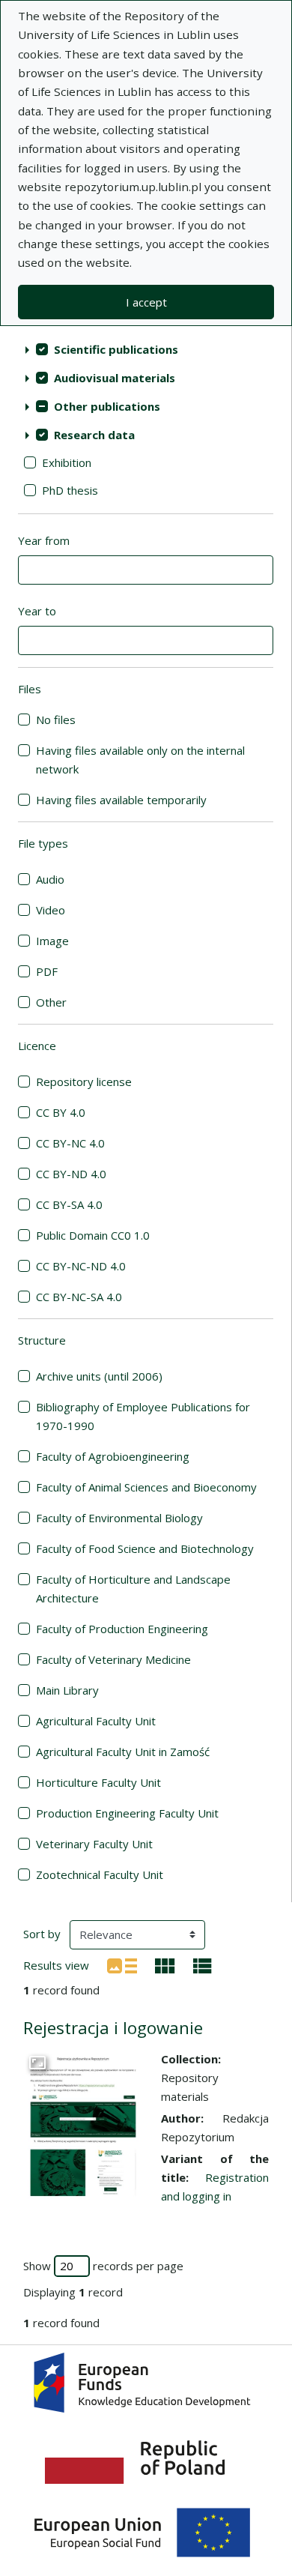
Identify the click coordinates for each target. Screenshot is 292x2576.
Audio (50, 879)
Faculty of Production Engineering (122, 1629)
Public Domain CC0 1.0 (93, 1235)
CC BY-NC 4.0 (70, 1143)
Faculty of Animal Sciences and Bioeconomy (146, 1487)
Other (51, 1002)
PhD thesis (70, 490)
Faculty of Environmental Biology (119, 1518)
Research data (94, 435)
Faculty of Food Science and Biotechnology (145, 1548)
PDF (47, 971)
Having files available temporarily (121, 800)
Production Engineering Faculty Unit (127, 1813)
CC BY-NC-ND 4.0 (81, 1266)
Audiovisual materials (115, 378)
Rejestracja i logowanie (113, 2028)
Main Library (67, 1690)
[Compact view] (165, 1964)
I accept (146, 302)
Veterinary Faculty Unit (94, 1844)
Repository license (84, 1082)
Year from (44, 540)
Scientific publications (116, 349)
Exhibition (67, 462)
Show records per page (103, 2266)
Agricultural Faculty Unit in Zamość (123, 1752)
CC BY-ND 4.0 (71, 1174)
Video (51, 910)
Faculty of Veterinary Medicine (113, 1659)
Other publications (107, 406)
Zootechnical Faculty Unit (100, 1874)
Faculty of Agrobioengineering (113, 1456)
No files (56, 720)
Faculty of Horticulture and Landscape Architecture (133, 1589)
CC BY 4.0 (61, 1112)
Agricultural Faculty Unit (96, 1721)
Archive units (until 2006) (99, 1376)
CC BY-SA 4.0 (69, 1204)
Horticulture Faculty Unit (98, 1782)
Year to (37, 611)
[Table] (203, 1964)
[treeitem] (146, 349)
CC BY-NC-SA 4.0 (79, 1297)
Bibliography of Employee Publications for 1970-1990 (143, 1416)
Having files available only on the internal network (140, 760)
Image (52, 941)
